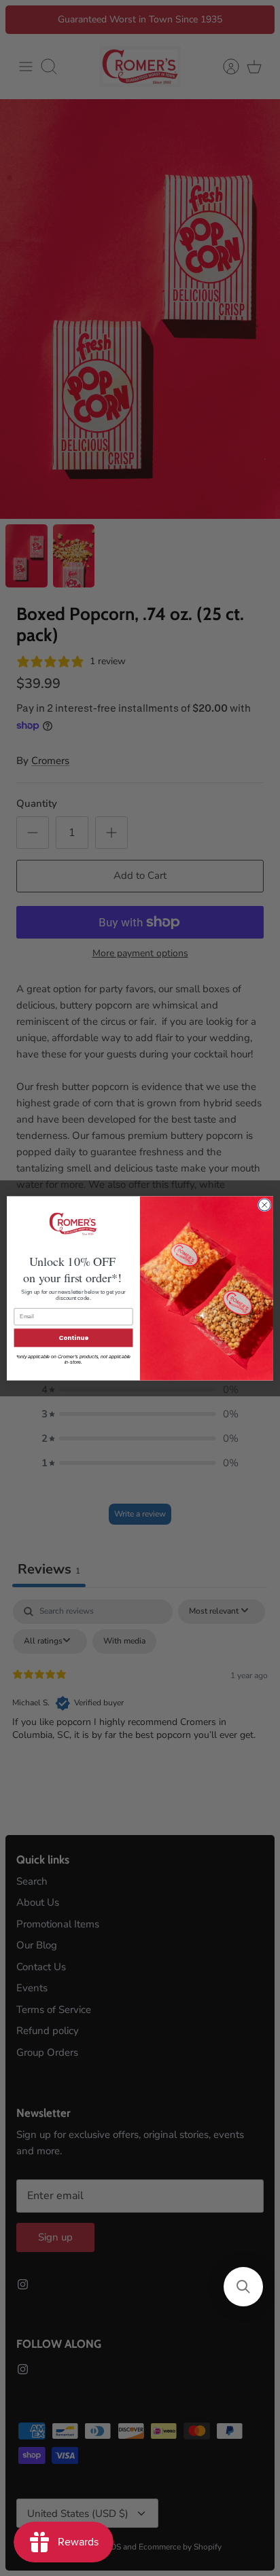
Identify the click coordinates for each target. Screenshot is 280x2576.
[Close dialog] (264, 1205)
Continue (73, 1338)
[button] (243, 2287)
